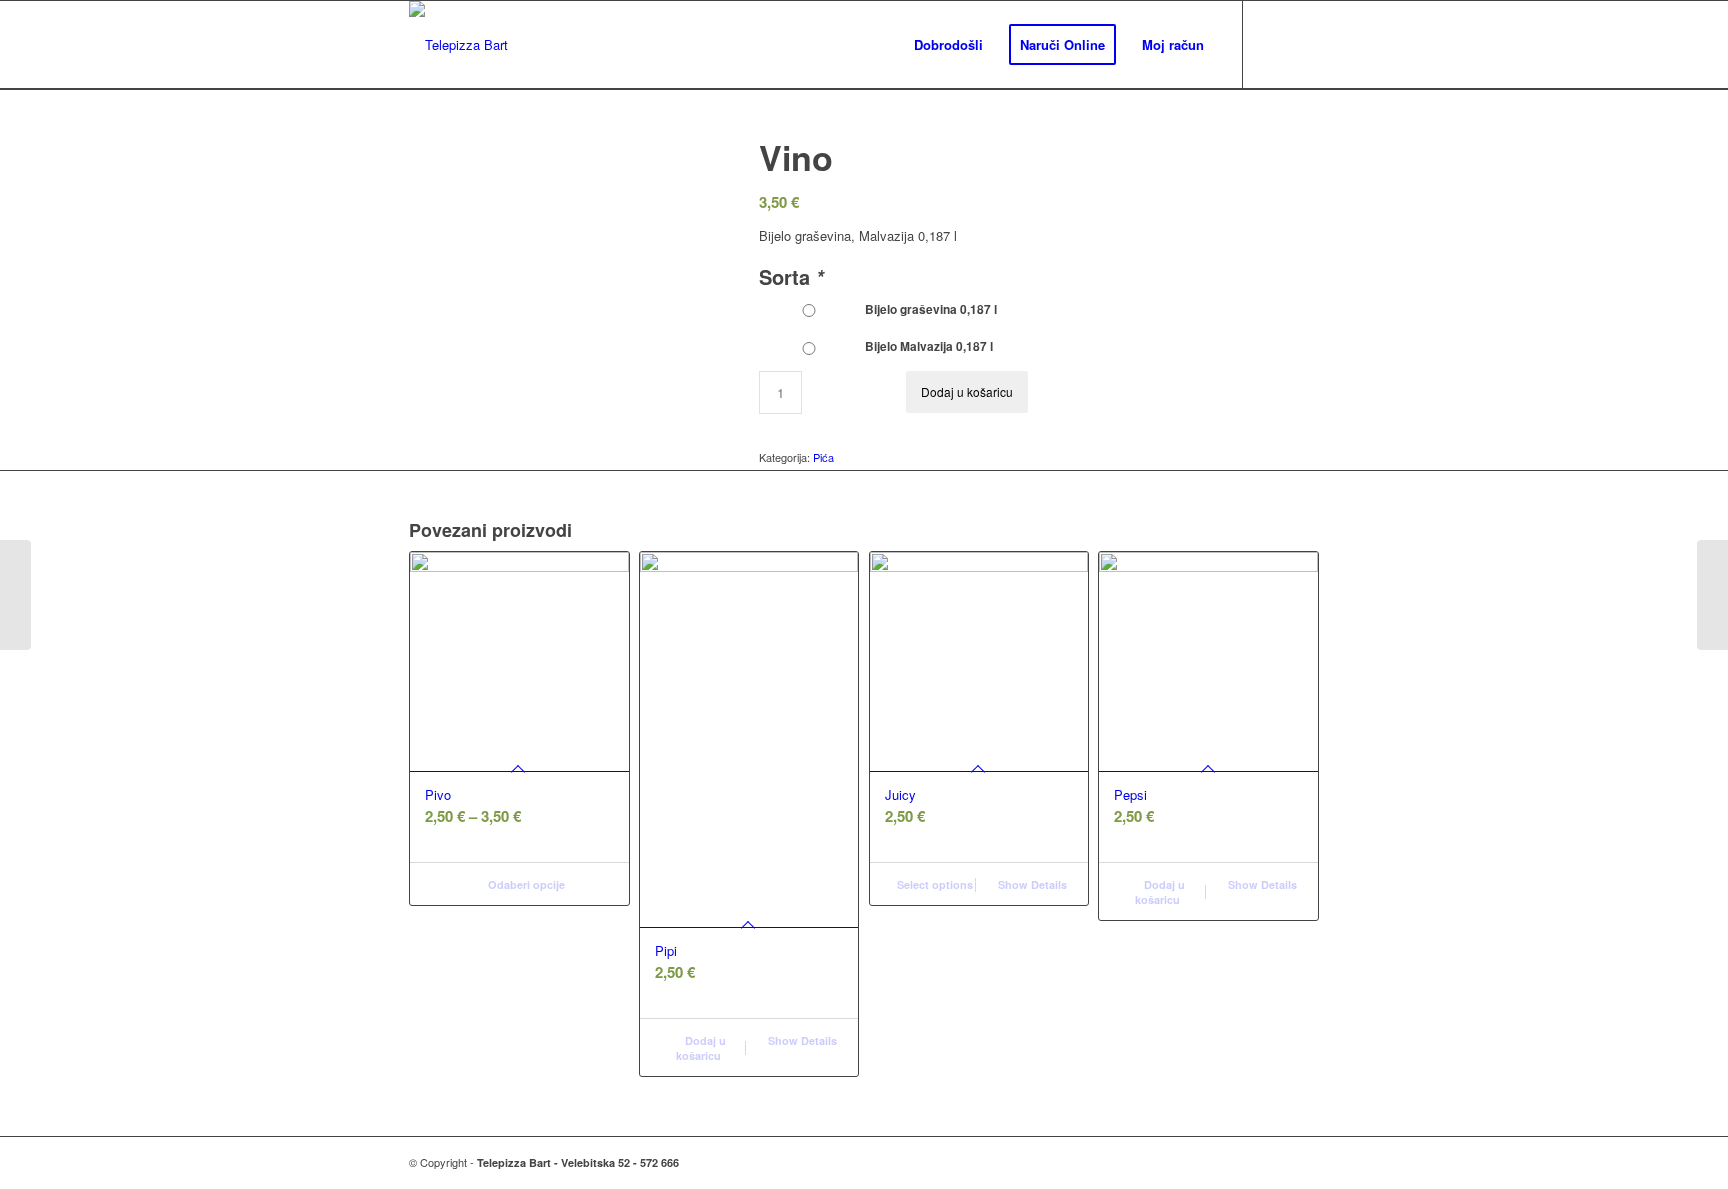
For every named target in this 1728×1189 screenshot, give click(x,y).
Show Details (801, 1040)
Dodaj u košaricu (967, 391)
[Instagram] (1304, 44)
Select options (933, 884)
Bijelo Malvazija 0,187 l (926, 346)
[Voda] (15, 595)
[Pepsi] (1712, 595)
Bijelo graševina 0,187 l (928, 309)
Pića (823, 457)
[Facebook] (1274, 44)
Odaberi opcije (525, 884)
